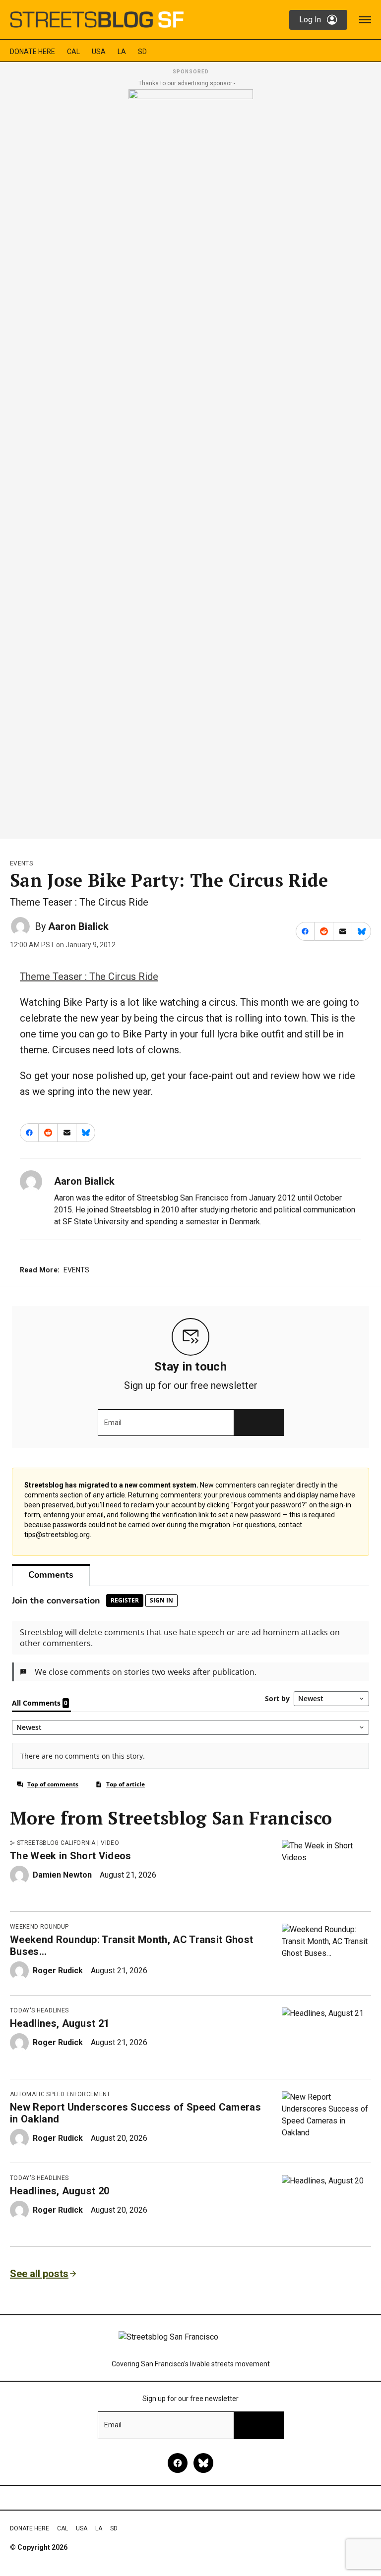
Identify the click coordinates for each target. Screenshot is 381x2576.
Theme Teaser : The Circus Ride (89, 976)
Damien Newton (62, 1875)
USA (99, 52)
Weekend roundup (39, 1927)
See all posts (39, 2274)
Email (113, 1423)
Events (21, 863)
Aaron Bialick (78, 926)
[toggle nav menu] (365, 20)
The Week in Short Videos (71, 1856)
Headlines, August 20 (60, 2191)
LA (122, 52)
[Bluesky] (203, 2463)
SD (142, 52)
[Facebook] (178, 2463)
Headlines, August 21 (60, 2023)
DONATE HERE (32, 52)
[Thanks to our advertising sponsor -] (191, 461)
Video (110, 1843)
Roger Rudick (58, 1971)
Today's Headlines (39, 2010)
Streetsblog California (56, 1843)
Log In (310, 20)
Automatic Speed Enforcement (60, 2094)
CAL (73, 52)
